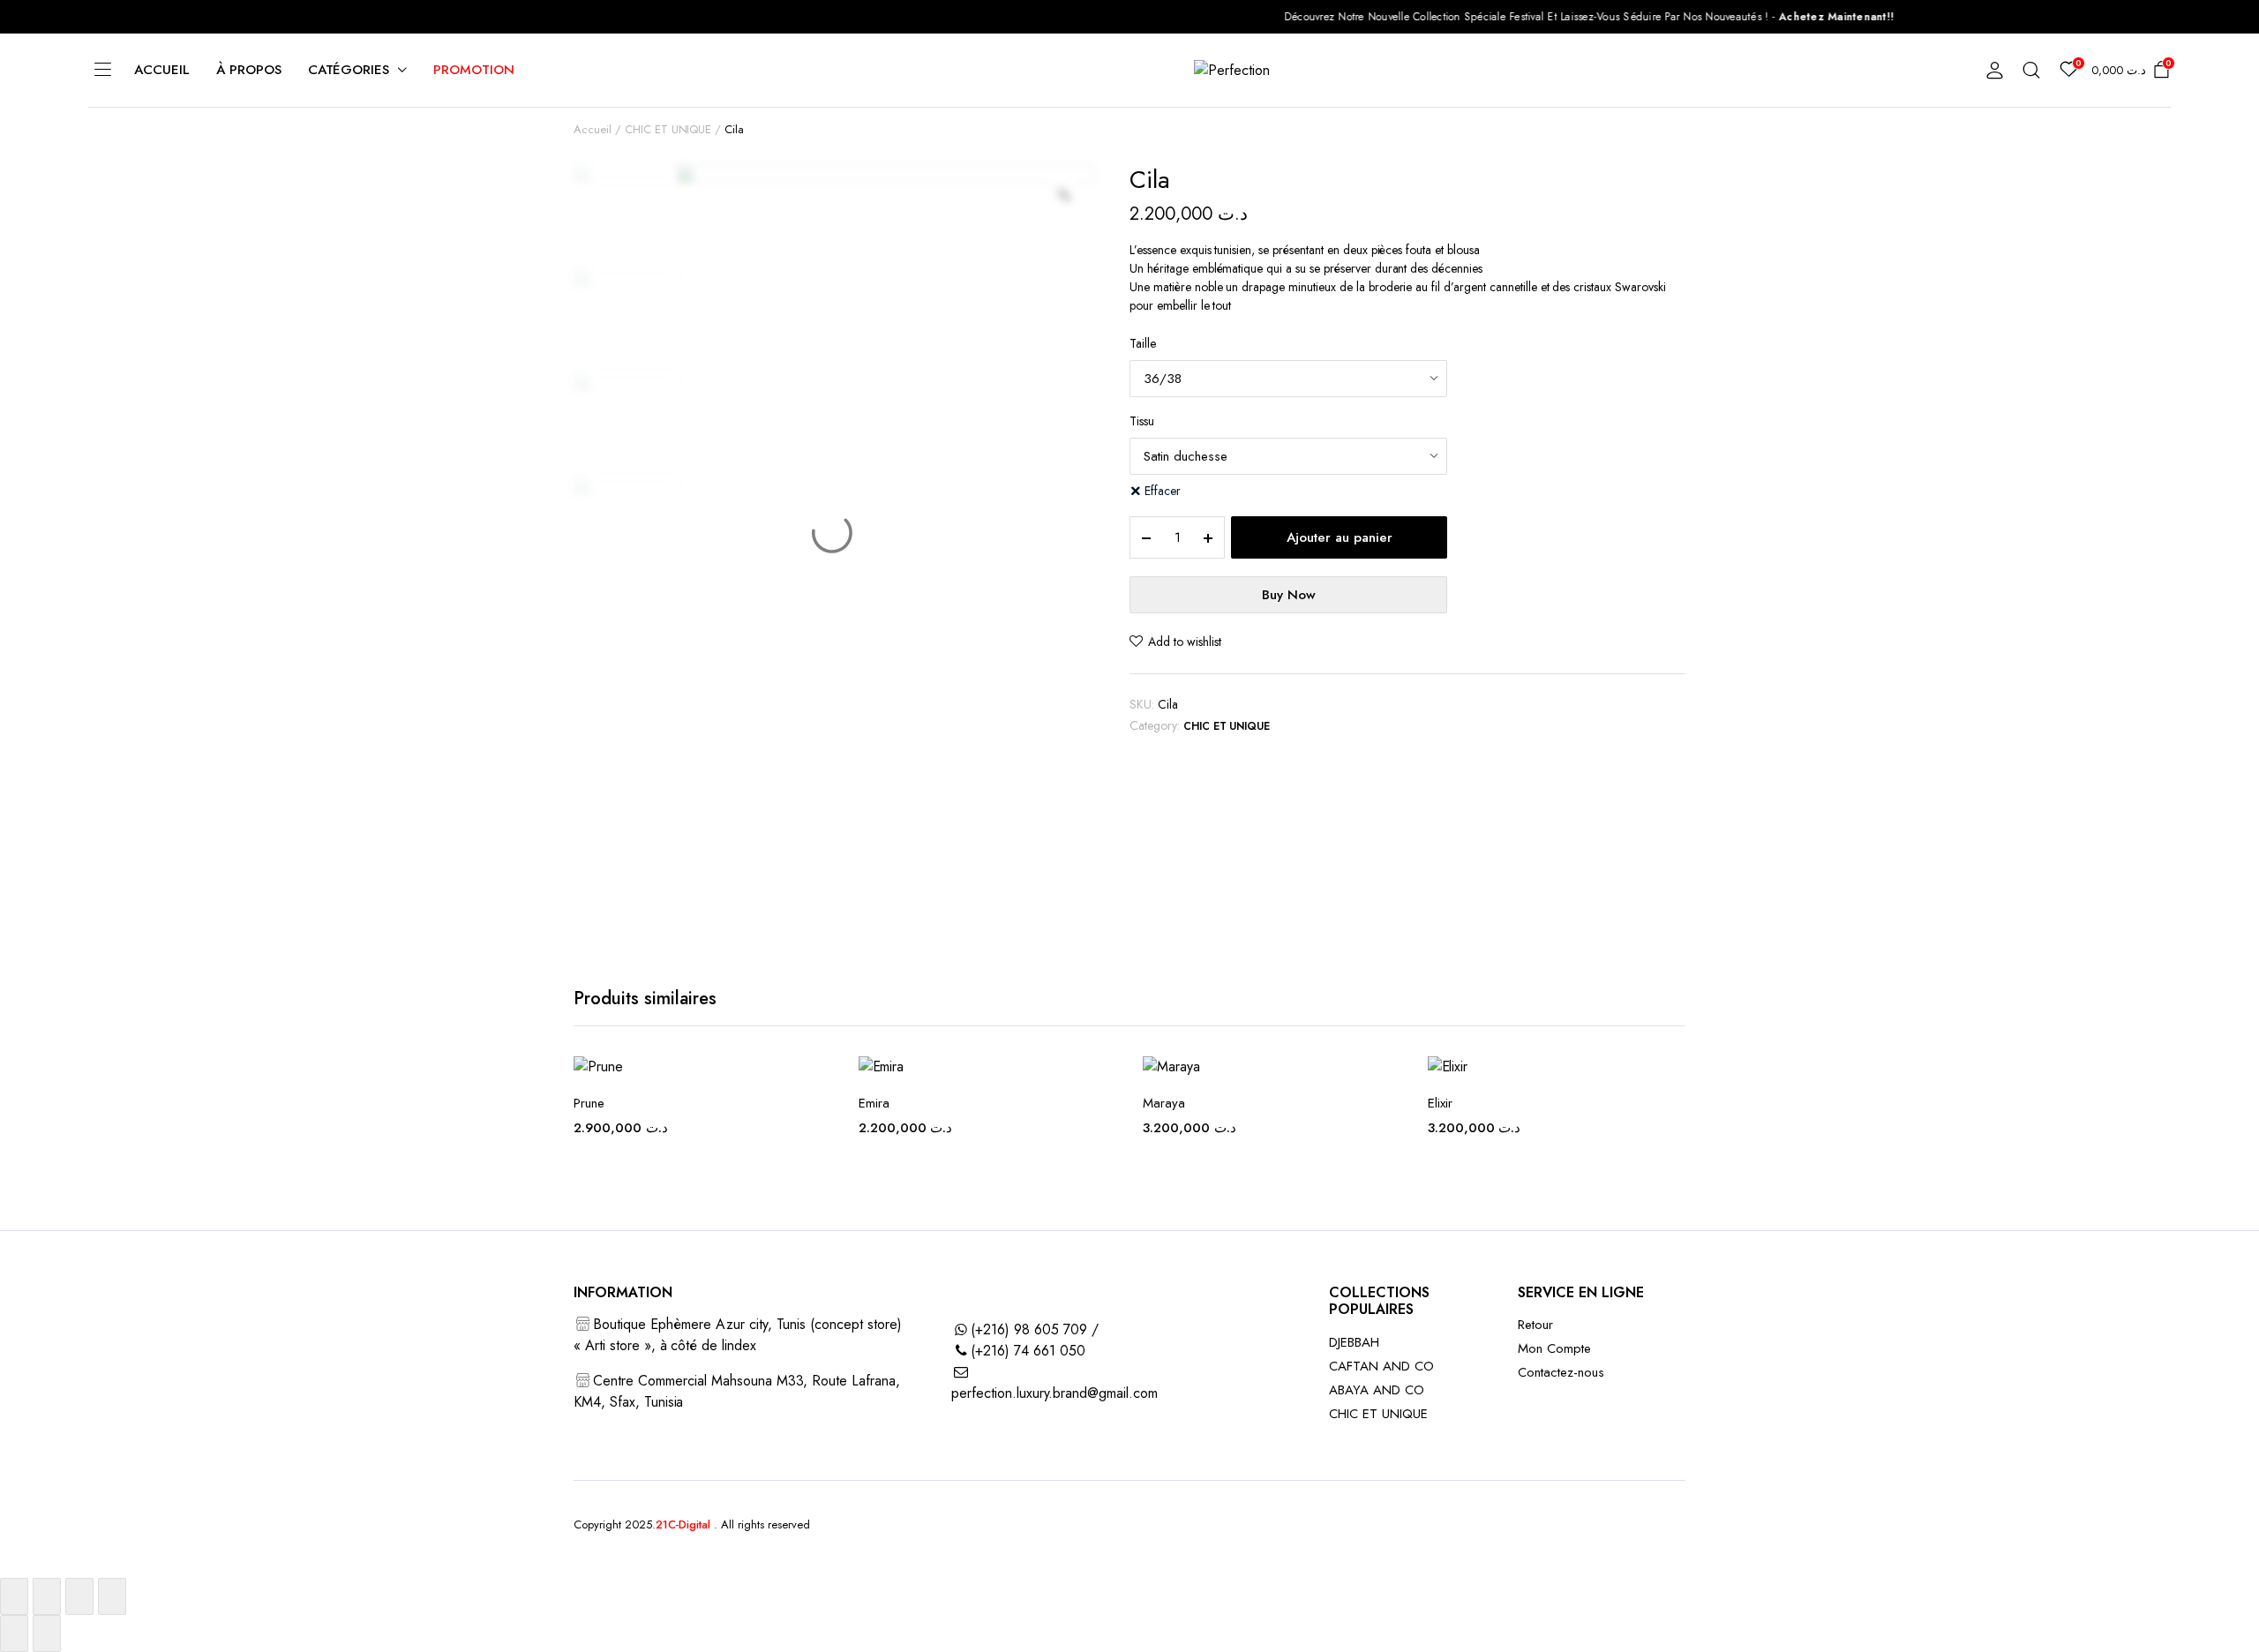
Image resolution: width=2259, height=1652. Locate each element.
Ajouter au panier (1340, 537)
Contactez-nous (1561, 1372)
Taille (1143, 343)
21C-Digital (683, 1524)
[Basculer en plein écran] (47, 1596)
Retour (1535, 1325)
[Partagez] (79, 1596)
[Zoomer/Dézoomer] (14, 1596)
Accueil (162, 70)
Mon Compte (1554, 1348)
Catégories (349, 70)
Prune (589, 1103)
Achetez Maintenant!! (1764, 17)
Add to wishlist (1185, 642)
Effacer (1163, 491)
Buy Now (1289, 595)
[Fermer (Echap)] (112, 1596)
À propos (249, 70)
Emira (874, 1103)
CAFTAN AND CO (1381, 1366)
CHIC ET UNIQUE (668, 129)
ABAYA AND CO (1377, 1390)
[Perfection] (1247, 71)
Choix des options (1101, 1190)
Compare (817, 1153)
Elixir (1440, 1103)
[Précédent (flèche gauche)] (14, 1633)
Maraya (1164, 1103)
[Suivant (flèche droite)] (47, 1633)
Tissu (1142, 421)
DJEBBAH (1354, 1342)
